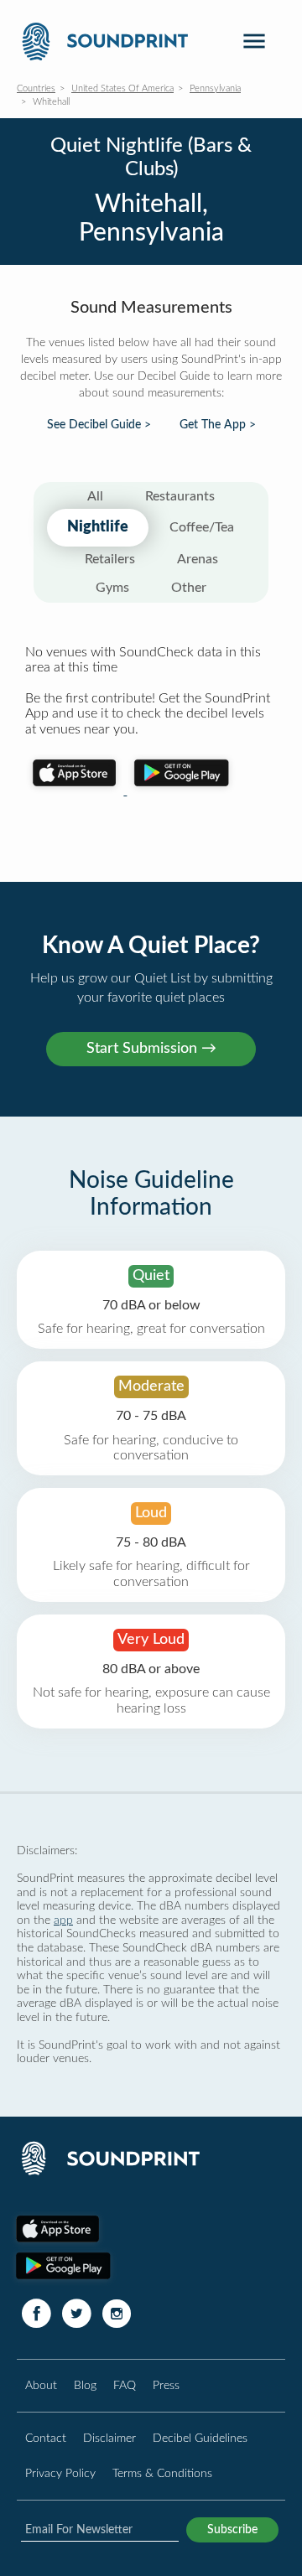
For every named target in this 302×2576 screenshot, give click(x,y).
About (41, 2385)
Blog (85, 2385)
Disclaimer (109, 2438)
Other (189, 588)
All (95, 496)
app (63, 1920)
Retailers (110, 559)
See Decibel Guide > (99, 425)
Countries (36, 88)
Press (166, 2385)
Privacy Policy (60, 2473)
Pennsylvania (215, 88)
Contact (46, 2438)
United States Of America (122, 88)
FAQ (125, 2385)
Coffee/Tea (202, 527)
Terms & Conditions (162, 2473)
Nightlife (98, 527)
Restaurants (180, 496)
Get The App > (218, 425)
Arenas (198, 559)
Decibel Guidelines (200, 2438)
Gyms (112, 588)
